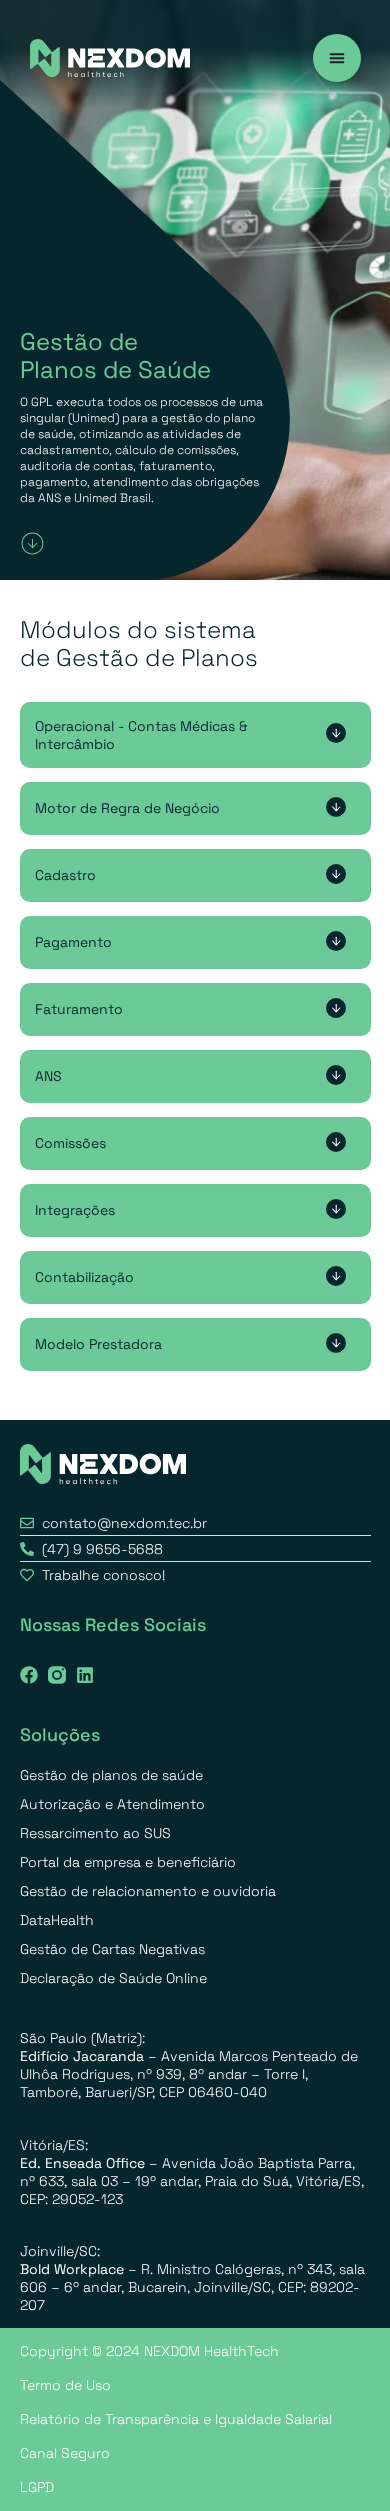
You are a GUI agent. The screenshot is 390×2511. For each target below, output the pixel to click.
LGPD (37, 2487)
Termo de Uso (65, 2385)
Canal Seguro (65, 2453)
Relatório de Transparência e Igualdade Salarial (176, 2419)
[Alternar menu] (337, 58)
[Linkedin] (85, 1675)
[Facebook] (29, 1675)
